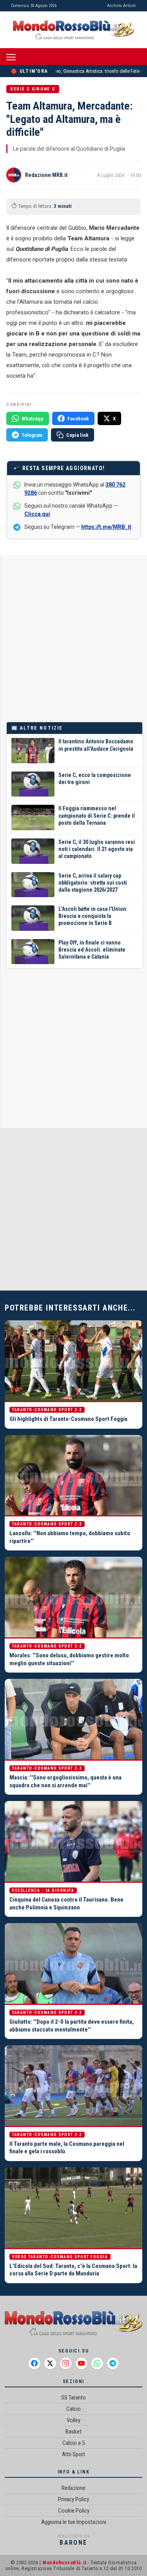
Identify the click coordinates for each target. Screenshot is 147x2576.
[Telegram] (113, 2363)
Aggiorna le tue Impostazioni (74, 2522)
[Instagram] (66, 2363)
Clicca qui (37, 514)
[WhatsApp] (97, 2363)
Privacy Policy (73, 2499)
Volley (73, 2420)
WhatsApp (33, 419)
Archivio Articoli (122, 6)
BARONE (73, 2543)
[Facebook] (34, 2363)
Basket (73, 2432)
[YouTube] (82, 2363)
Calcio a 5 (73, 2443)
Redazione (73, 2488)
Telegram (32, 435)
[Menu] (11, 57)
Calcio (73, 2409)
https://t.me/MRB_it (106, 527)
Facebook (78, 419)
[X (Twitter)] (50, 2363)
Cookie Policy (74, 2511)
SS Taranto (73, 2398)
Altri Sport (73, 2454)
